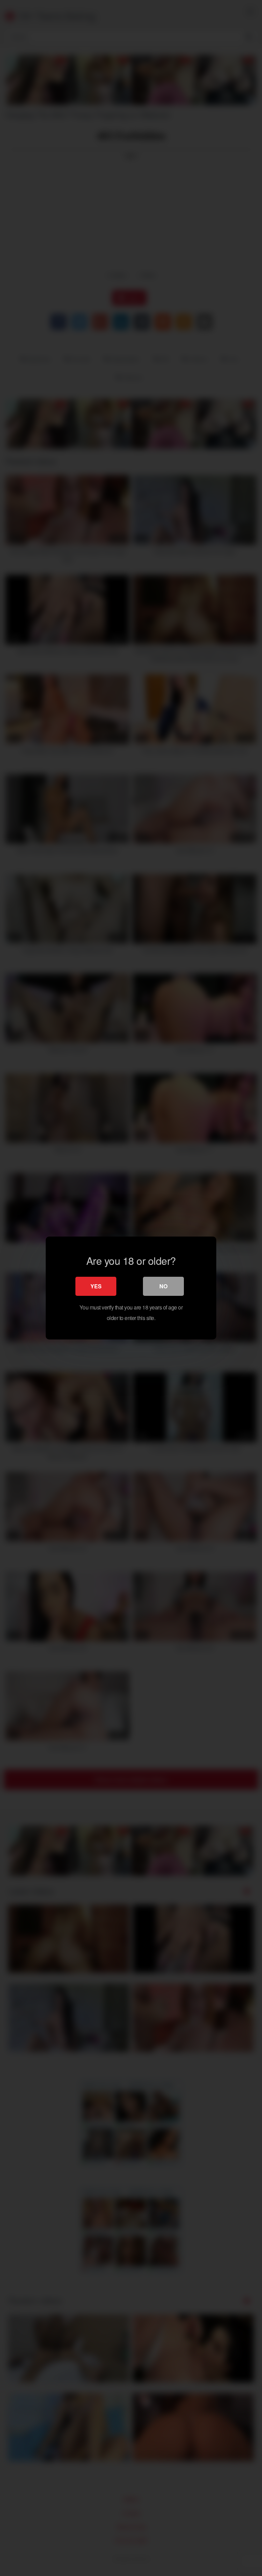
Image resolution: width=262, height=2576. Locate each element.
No (163, 1286)
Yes (96, 1286)
